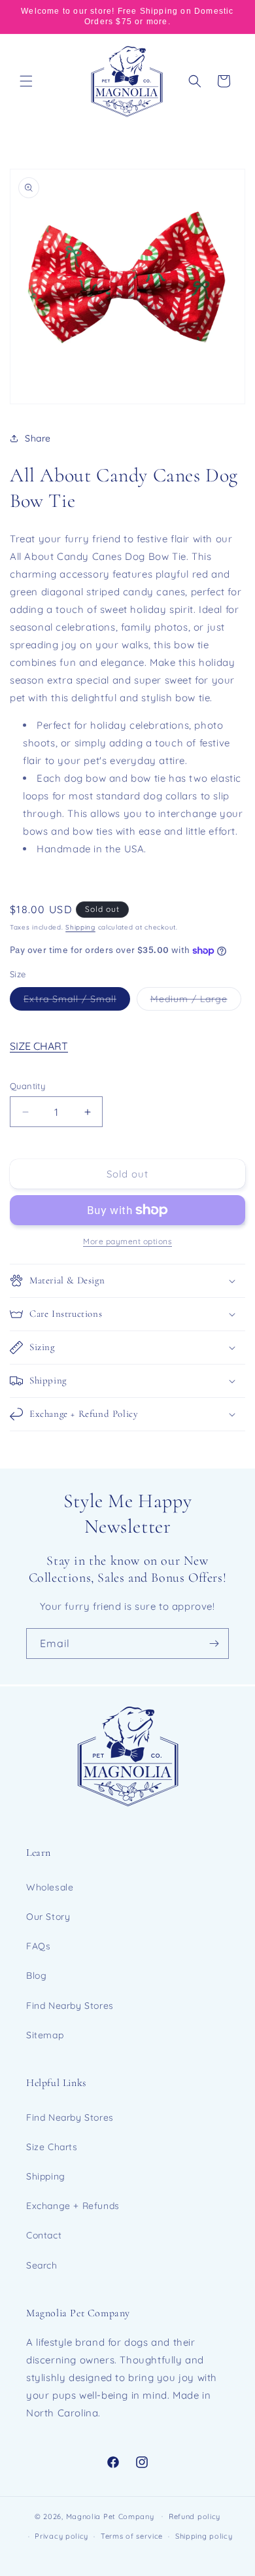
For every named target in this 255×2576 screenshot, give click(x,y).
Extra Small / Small (77, 1001)
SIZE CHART (39, 1046)
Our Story (48, 1917)
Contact (44, 2235)
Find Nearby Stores (70, 2006)
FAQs (38, 1946)
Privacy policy (61, 2536)
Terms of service (132, 2536)
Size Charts (52, 2147)
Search (42, 2265)
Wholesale (50, 1887)
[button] (26, 81)
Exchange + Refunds (73, 2206)
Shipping (80, 927)
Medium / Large (196, 1001)
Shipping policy (204, 2536)
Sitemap (45, 2035)
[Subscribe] (214, 1644)
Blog (36, 1976)
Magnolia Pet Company (110, 2516)
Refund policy (195, 2516)
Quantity (27, 1086)
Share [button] (38, 438)
